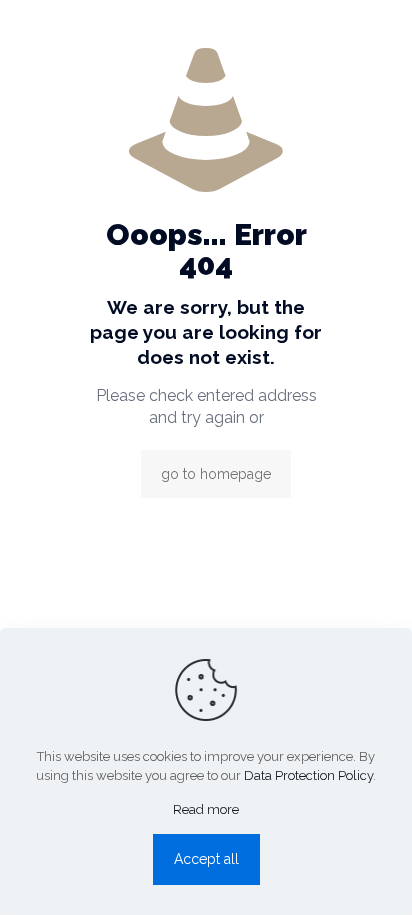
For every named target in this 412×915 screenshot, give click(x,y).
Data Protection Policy (308, 775)
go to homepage (216, 474)
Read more (206, 809)
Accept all (206, 859)
